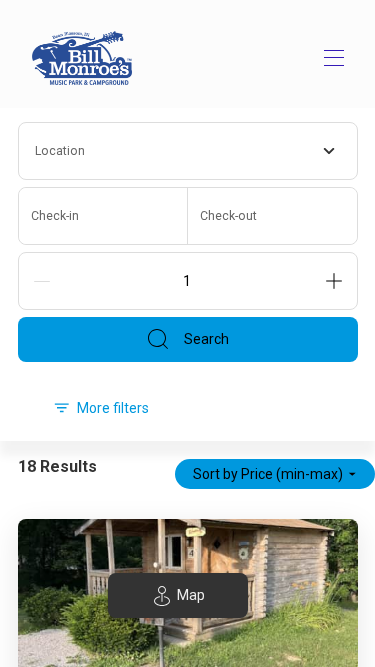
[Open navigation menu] (334, 58)
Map (191, 595)
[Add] (334, 281)
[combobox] (188, 151)
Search (206, 339)
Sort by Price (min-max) (268, 474)
